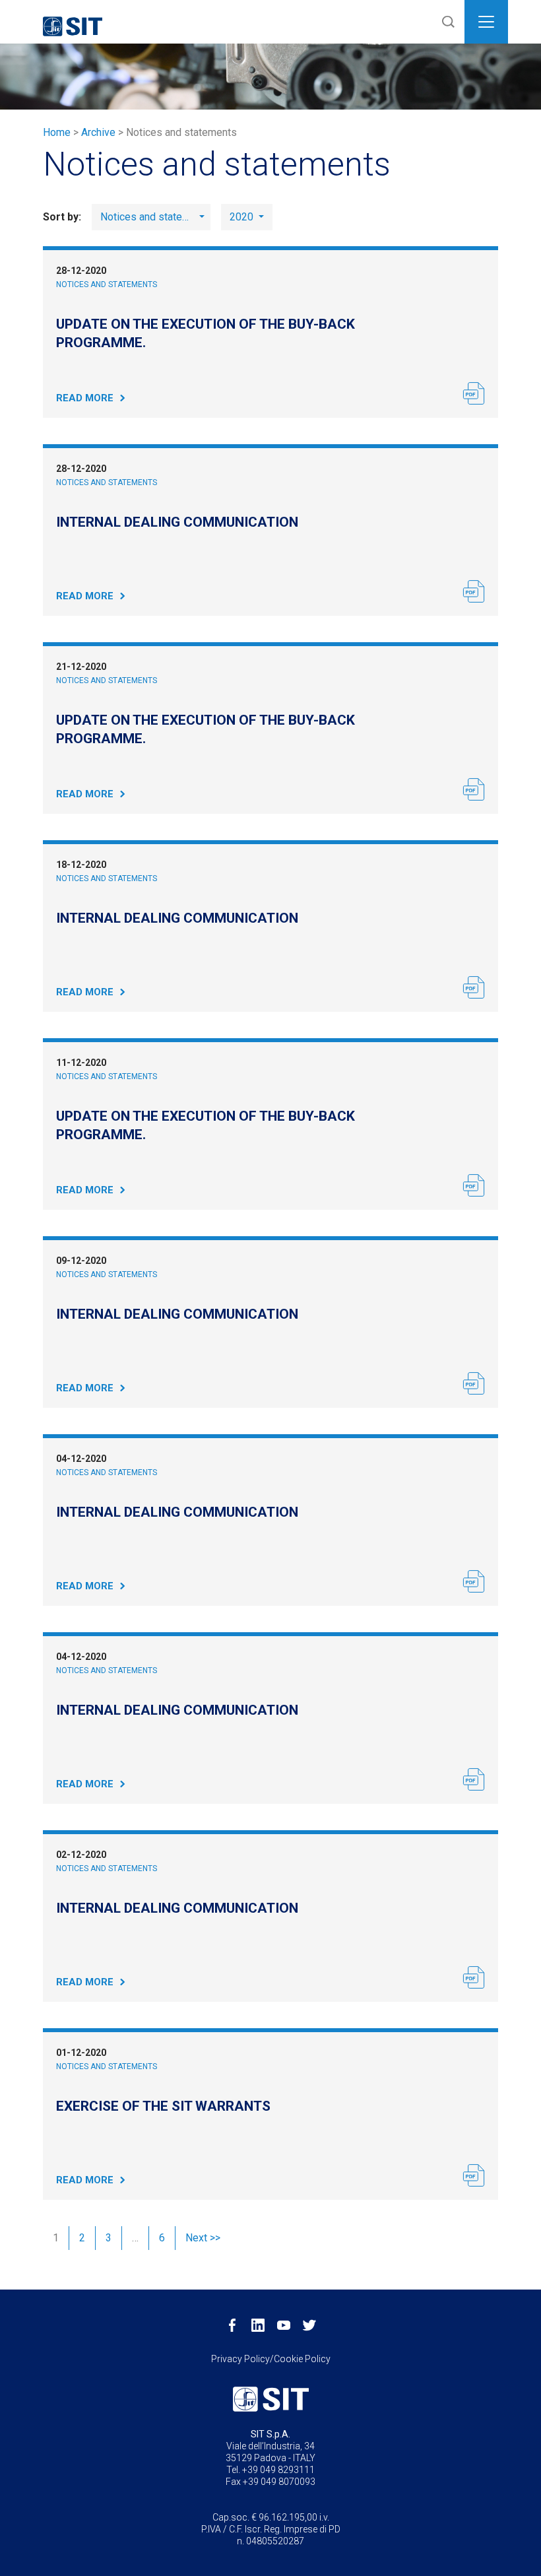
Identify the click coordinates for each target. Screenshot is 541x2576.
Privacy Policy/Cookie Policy (271, 2359)
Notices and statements (107, 284)
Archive (98, 132)
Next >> (203, 2238)
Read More (85, 398)
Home (57, 132)
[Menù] (486, 22)
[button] (445, 22)
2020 (243, 217)
